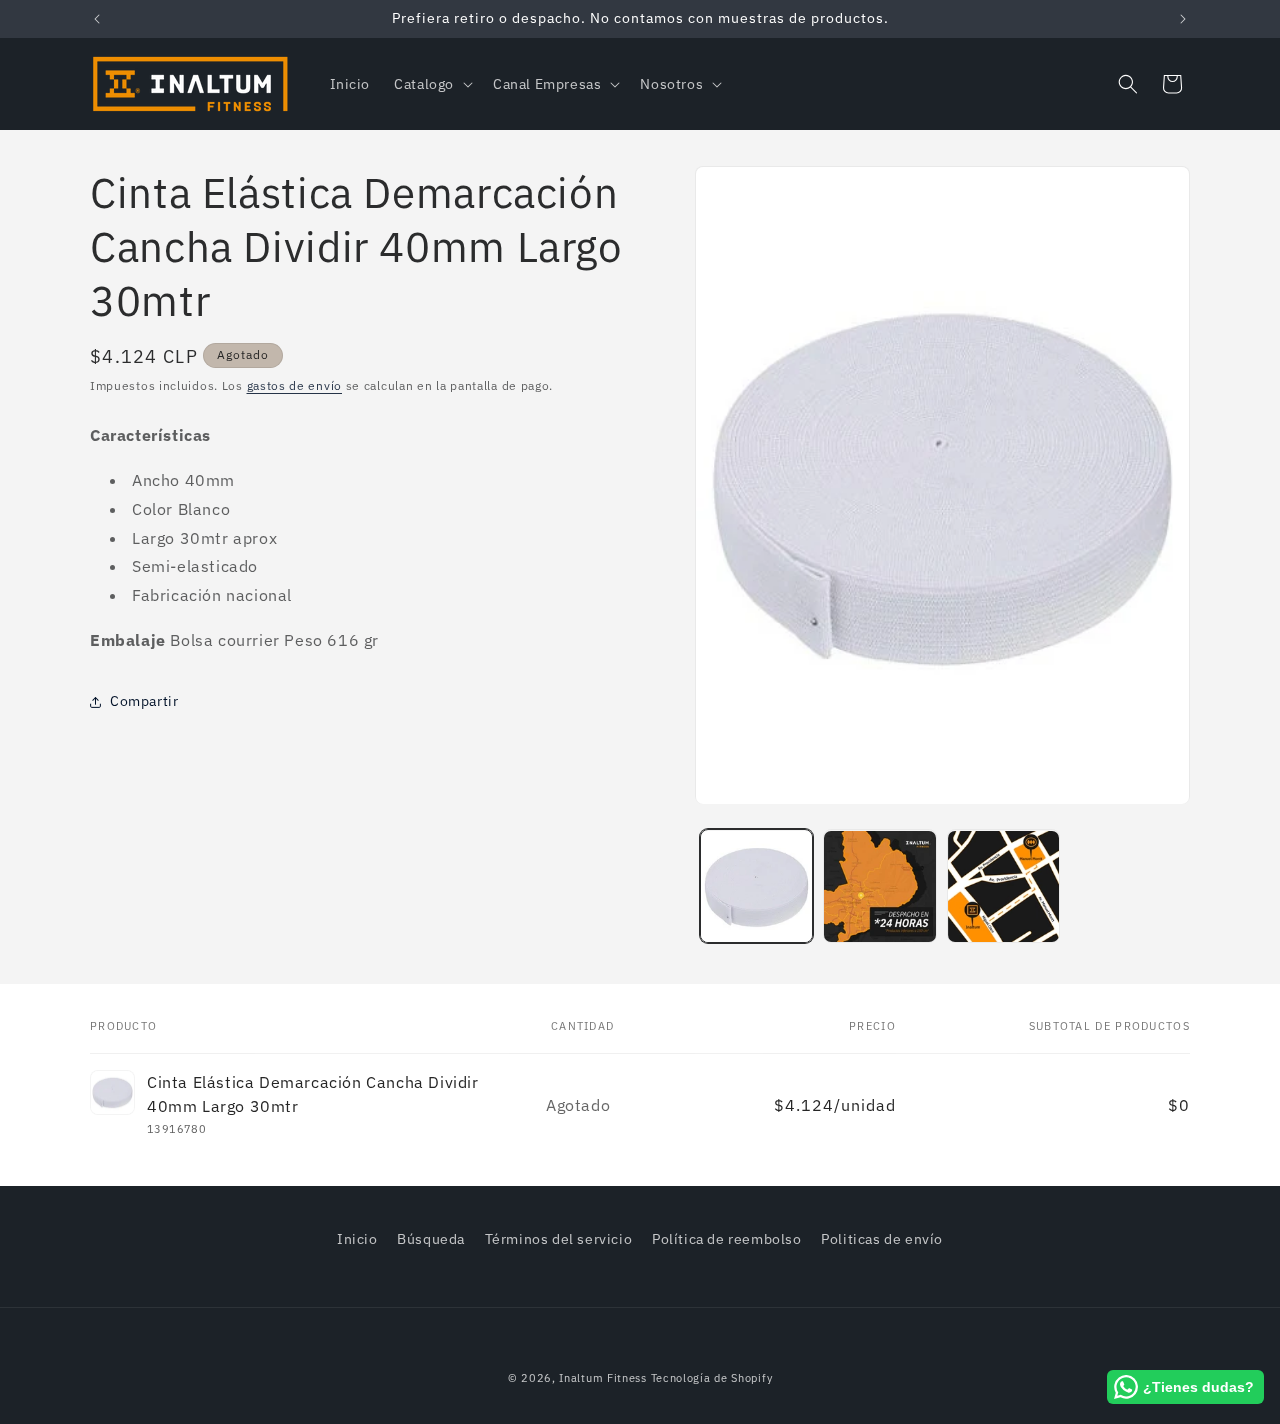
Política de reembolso (727, 1239)
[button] (431, 84)
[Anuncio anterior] (97, 19)
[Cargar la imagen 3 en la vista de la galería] (1003, 886)
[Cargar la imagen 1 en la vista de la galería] (756, 886)
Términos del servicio (559, 1239)
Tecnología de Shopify (712, 1378)
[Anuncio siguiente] (1183, 19)
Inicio (357, 1239)
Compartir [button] (144, 701)
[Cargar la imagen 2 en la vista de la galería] (879, 886)
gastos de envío (295, 385)
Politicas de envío (882, 1239)
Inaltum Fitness (603, 1378)
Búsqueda (431, 1239)
